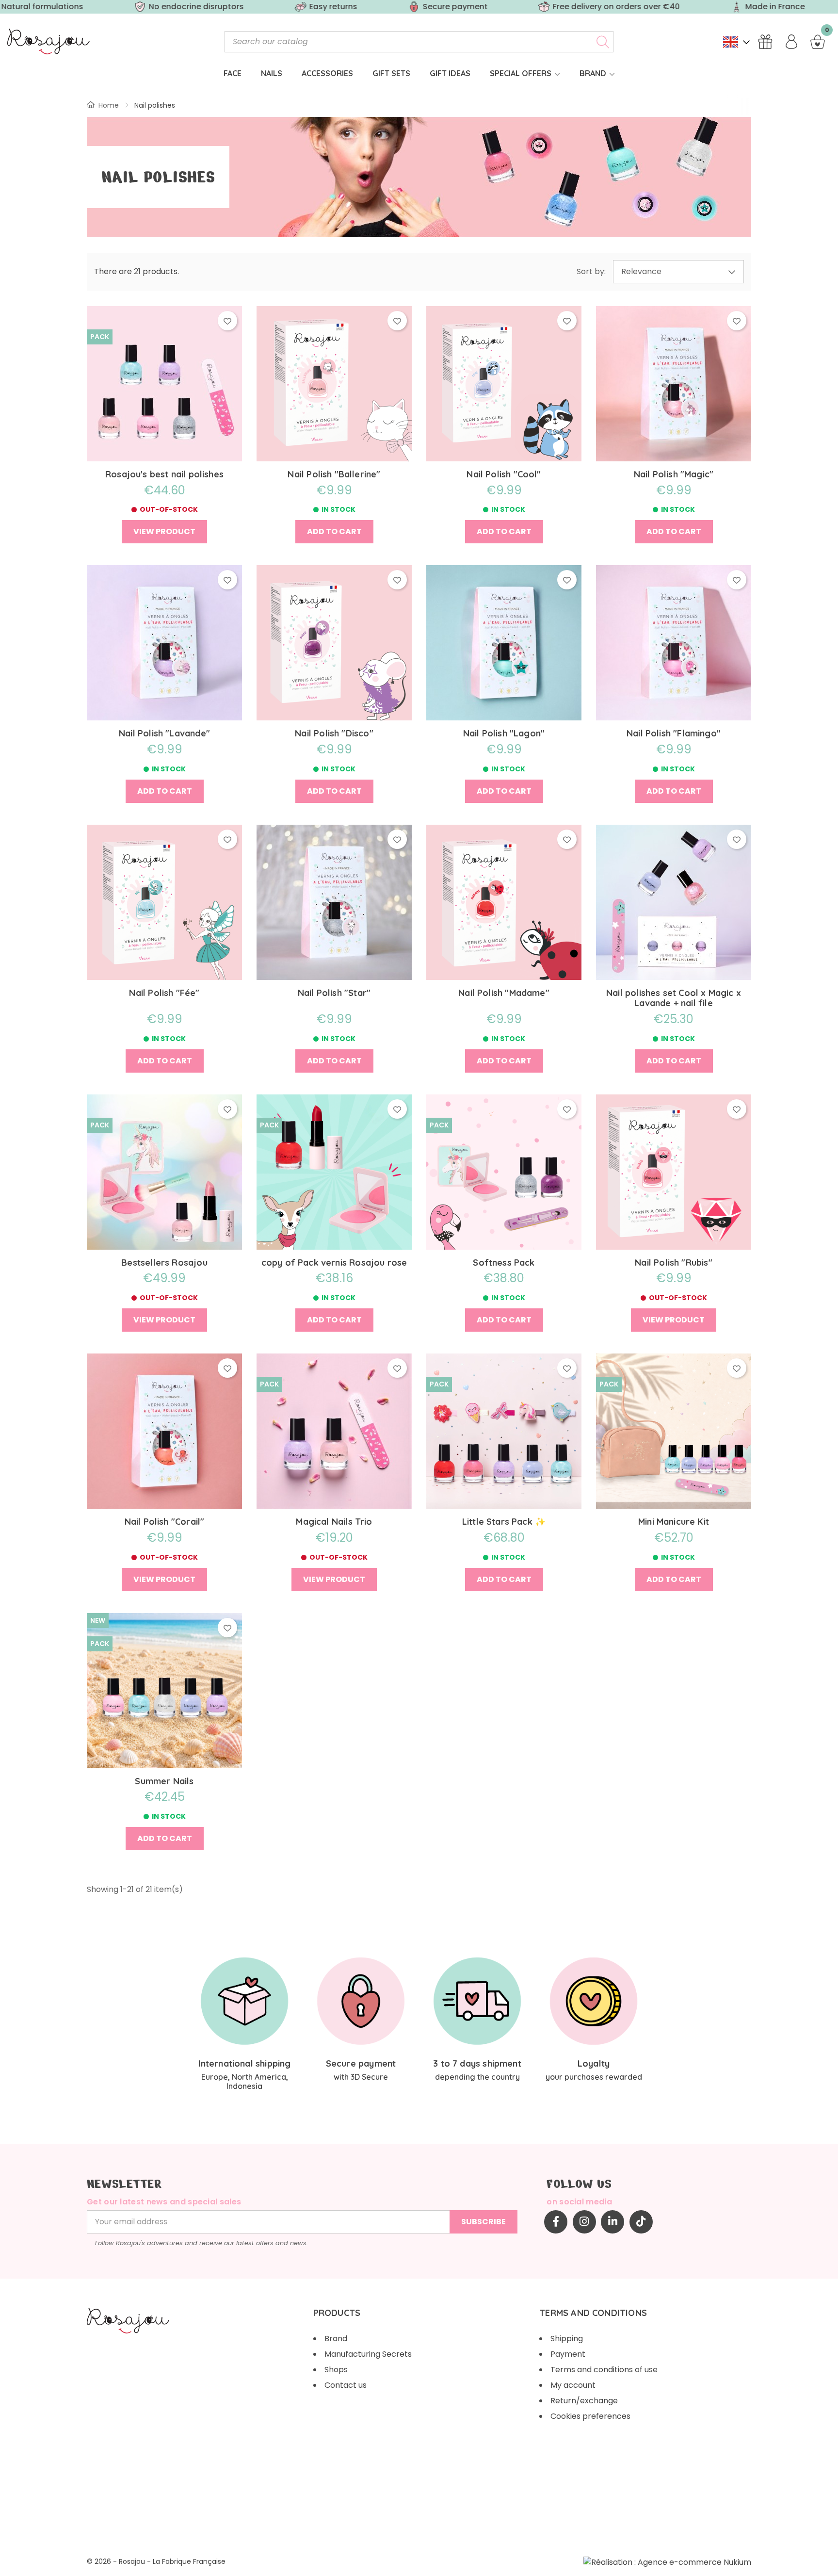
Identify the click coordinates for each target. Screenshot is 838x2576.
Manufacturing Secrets (368, 2354)
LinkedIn (612, 2222)
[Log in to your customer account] (791, 42)
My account (573, 2385)
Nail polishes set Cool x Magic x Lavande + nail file (674, 998)
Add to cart (334, 531)
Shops (336, 2370)
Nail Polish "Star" (334, 993)
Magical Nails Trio (334, 1522)
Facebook (556, 2222)
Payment (568, 2354)
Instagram (584, 2222)
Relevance (641, 271)
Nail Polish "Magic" (674, 474)
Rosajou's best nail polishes (164, 474)
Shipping (567, 2339)
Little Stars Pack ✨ (504, 1522)
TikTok (641, 2222)
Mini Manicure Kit (674, 1522)
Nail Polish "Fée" (164, 993)
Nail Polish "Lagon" (504, 734)
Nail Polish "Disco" (334, 734)
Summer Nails (164, 1781)
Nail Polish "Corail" (165, 1522)
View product (164, 531)
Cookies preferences (590, 2416)
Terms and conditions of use (604, 2370)
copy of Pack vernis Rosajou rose (334, 1263)
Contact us (346, 2385)
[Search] (603, 42)
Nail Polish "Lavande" (164, 734)
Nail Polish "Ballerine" (334, 474)
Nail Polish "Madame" (504, 993)
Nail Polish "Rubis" (673, 1263)
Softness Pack (504, 1263)
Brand (336, 2339)
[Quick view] (165, 368)
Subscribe (483, 2222)
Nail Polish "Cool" (504, 474)
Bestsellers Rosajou (164, 1263)
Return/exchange (584, 2401)
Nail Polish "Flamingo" (674, 734)
